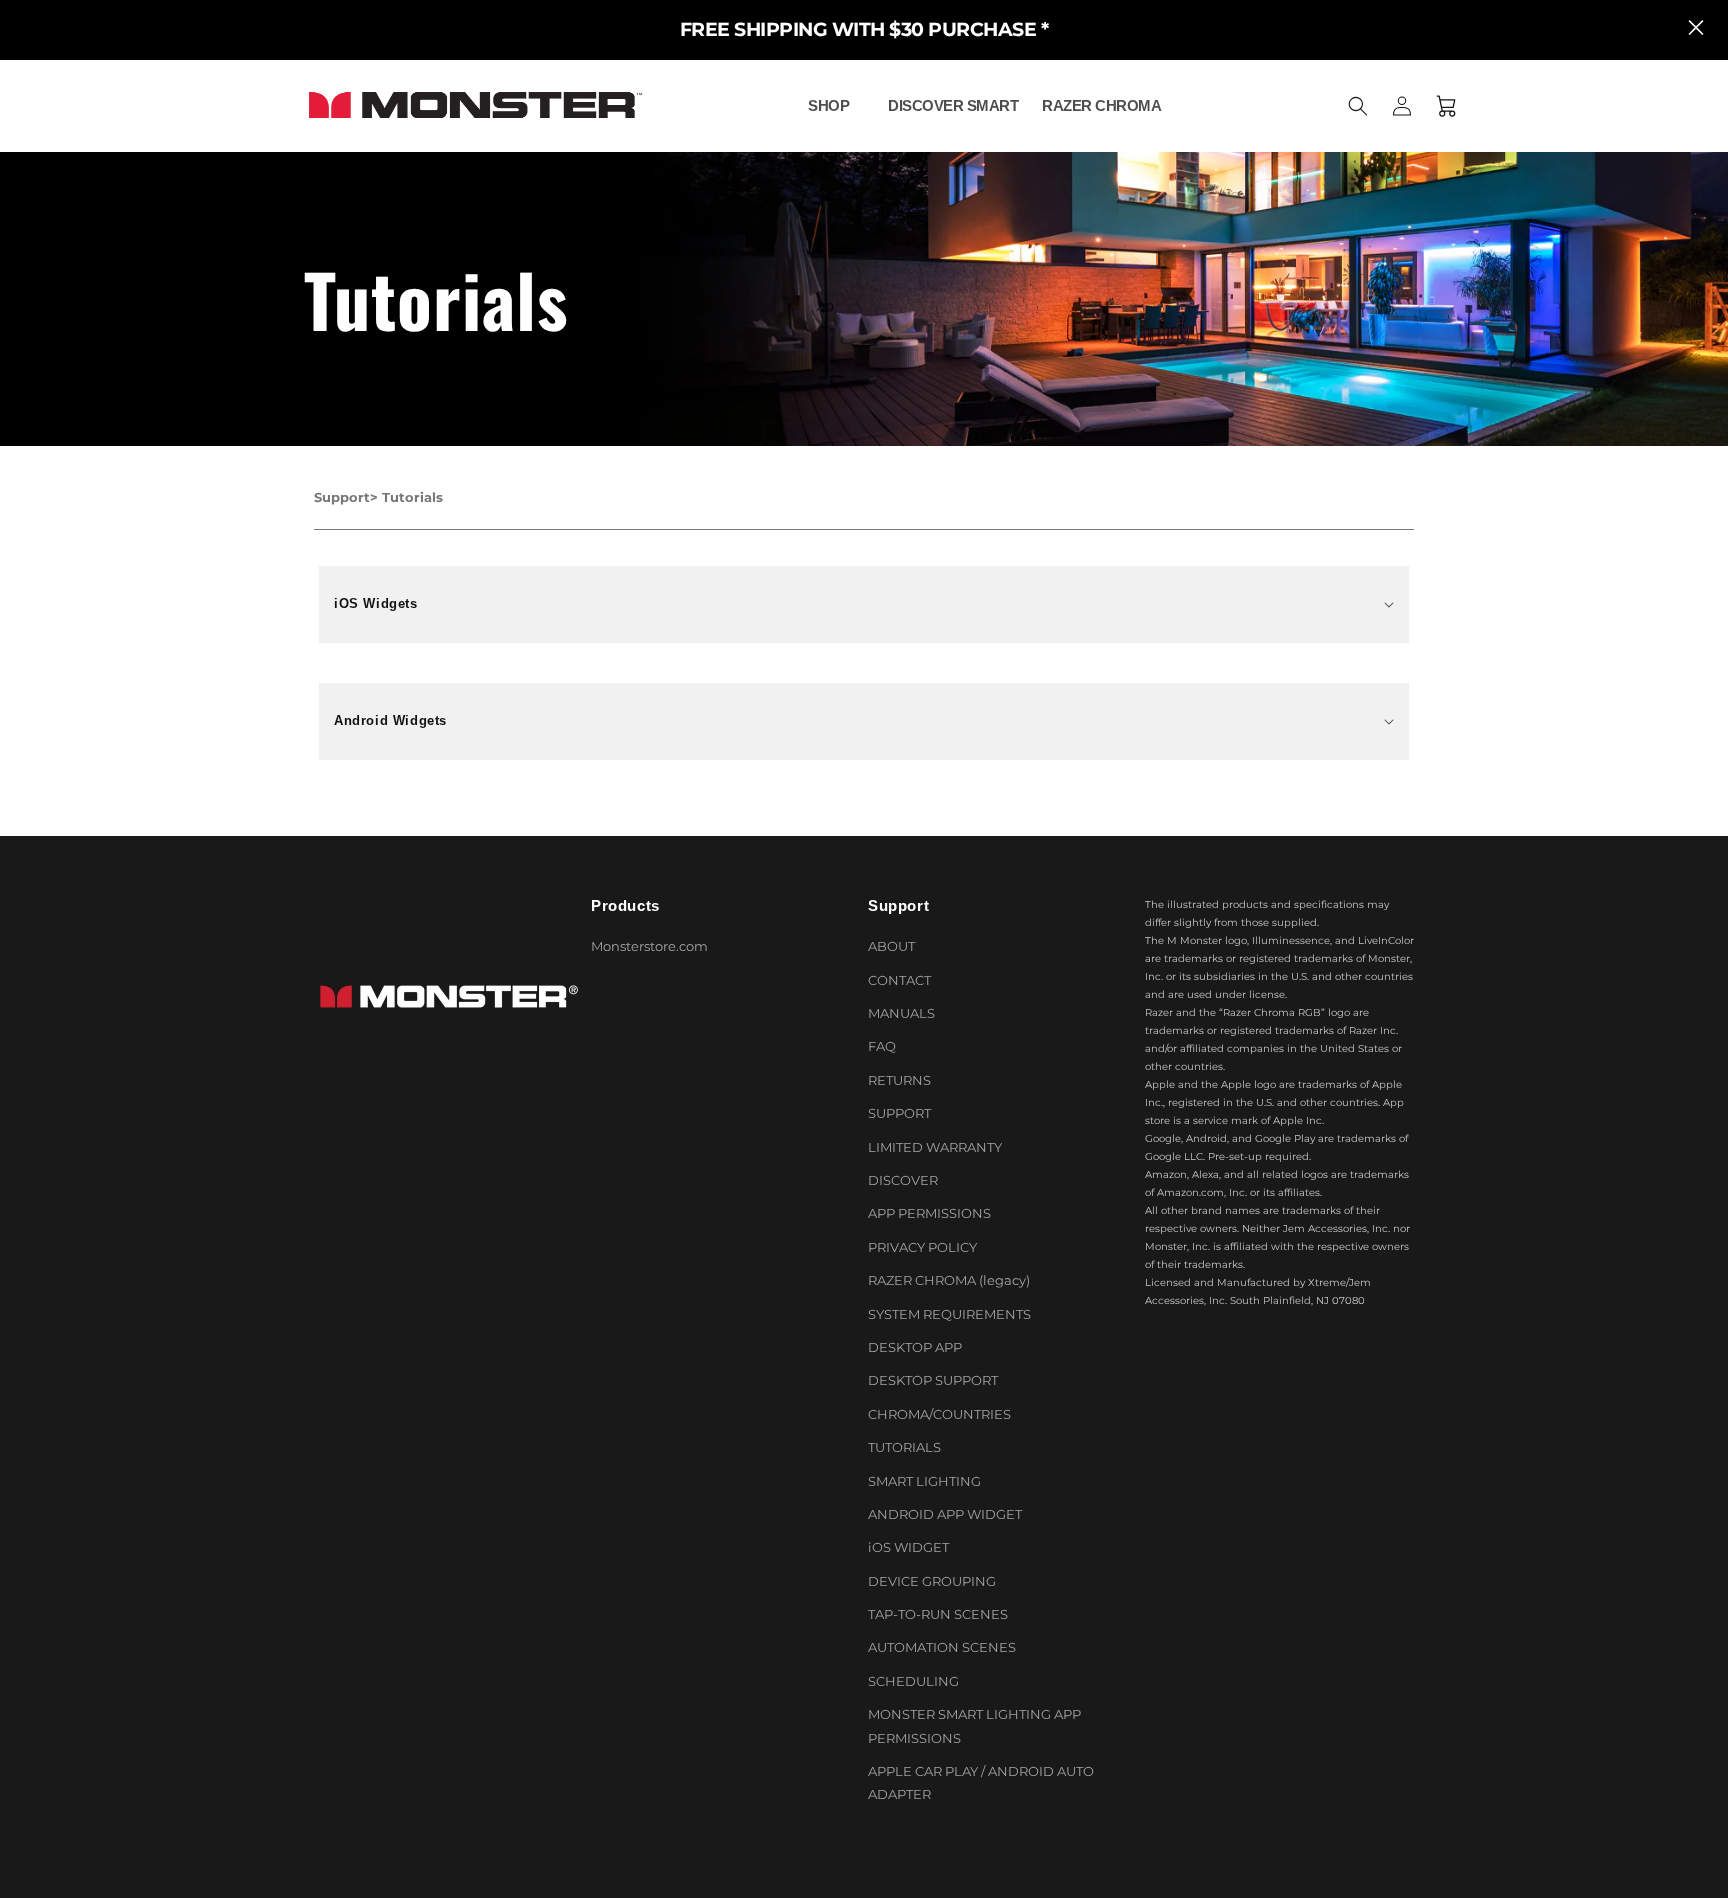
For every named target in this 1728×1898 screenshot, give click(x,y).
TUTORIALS (904, 1447)
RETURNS (899, 1080)
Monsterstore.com (649, 946)
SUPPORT (899, 1113)
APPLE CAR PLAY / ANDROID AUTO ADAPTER (981, 1782)
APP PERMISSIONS (929, 1214)
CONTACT (899, 980)
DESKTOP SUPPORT (933, 1381)
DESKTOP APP (915, 1347)
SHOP (828, 105)
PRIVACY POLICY (922, 1247)
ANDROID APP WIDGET (945, 1514)
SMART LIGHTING (924, 1481)
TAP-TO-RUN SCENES (938, 1614)
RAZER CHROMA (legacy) (949, 1280)
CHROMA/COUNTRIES (939, 1414)
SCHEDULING (913, 1681)
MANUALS (901, 1013)
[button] (836, 106)
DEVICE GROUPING (932, 1581)
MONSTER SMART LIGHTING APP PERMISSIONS (974, 1725)
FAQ (882, 1047)
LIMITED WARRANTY (935, 1147)
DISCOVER (903, 1180)
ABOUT (891, 946)
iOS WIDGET (908, 1547)
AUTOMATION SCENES (942, 1648)
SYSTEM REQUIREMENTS (949, 1314)
